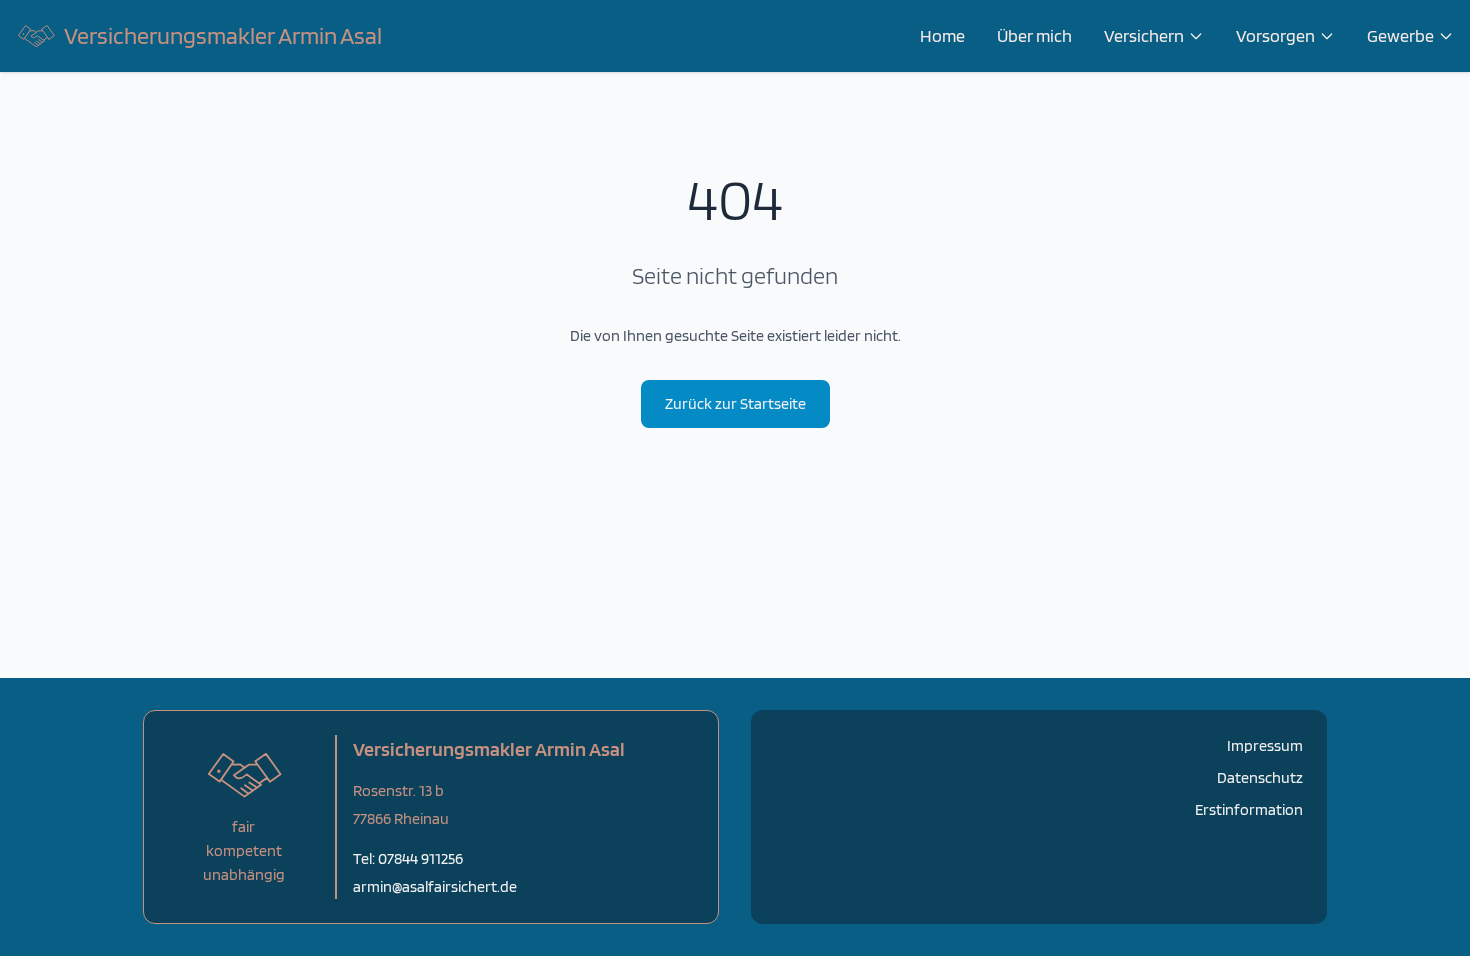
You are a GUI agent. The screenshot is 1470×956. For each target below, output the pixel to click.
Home (942, 35)
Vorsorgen (1275, 35)
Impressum (1265, 745)
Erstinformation (1249, 809)
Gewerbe (1400, 35)
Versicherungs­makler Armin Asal (223, 35)
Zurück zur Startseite (735, 403)
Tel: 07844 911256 (408, 858)
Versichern (1144, 35)
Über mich (1034, 35)
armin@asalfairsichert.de (435, 886)
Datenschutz (1260, 777)
